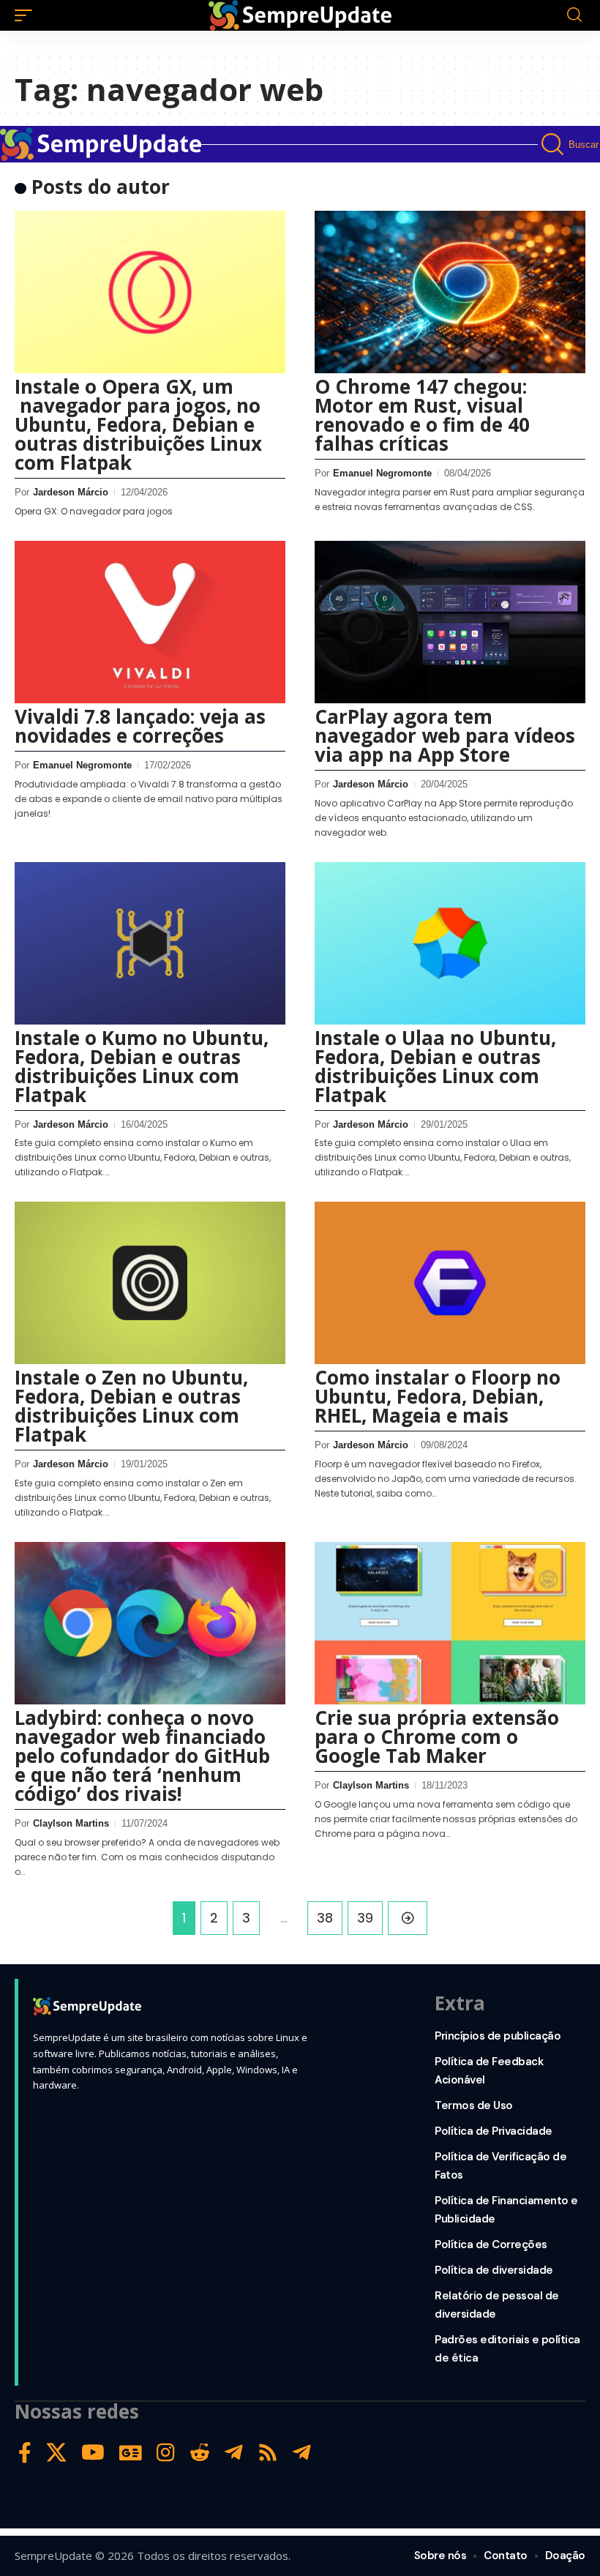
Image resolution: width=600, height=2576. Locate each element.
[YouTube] (93, 2453)
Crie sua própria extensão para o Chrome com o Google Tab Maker (437, 1737)
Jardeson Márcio (71, 492)
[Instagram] (166, 2453)
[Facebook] (25, 2453)
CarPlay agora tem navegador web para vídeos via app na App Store (445, 735)
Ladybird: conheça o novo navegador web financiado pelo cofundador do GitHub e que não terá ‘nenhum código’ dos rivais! (142, 1756)
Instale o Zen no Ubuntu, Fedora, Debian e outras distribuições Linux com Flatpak (131, 1406)
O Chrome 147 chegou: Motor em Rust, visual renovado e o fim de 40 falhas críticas (422, 415)
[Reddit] (200, 2453)
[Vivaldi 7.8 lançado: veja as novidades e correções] (150, 622)
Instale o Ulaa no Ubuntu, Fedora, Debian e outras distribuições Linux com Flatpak (435, 1066)
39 (365, 1918)
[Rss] (268, 2453)
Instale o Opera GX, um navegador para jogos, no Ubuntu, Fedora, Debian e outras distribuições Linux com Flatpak (138, 424)
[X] (56, 2453)
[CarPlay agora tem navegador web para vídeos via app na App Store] (450, 622)
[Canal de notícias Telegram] (302, 2453)
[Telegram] (234, 2453)
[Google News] (131, 2453)
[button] (27, 15)
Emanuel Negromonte (382, 473)
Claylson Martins (71, 1823)
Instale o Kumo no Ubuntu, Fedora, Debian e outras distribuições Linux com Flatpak (142, 1066)
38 (325, 1918)
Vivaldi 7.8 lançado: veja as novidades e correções (140, 726)
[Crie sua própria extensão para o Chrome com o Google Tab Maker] (450, 1623)
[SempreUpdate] (300, 15)
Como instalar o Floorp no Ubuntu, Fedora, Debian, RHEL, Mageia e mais (438, 1396)
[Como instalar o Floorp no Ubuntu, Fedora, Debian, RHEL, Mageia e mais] (450, 1283)
